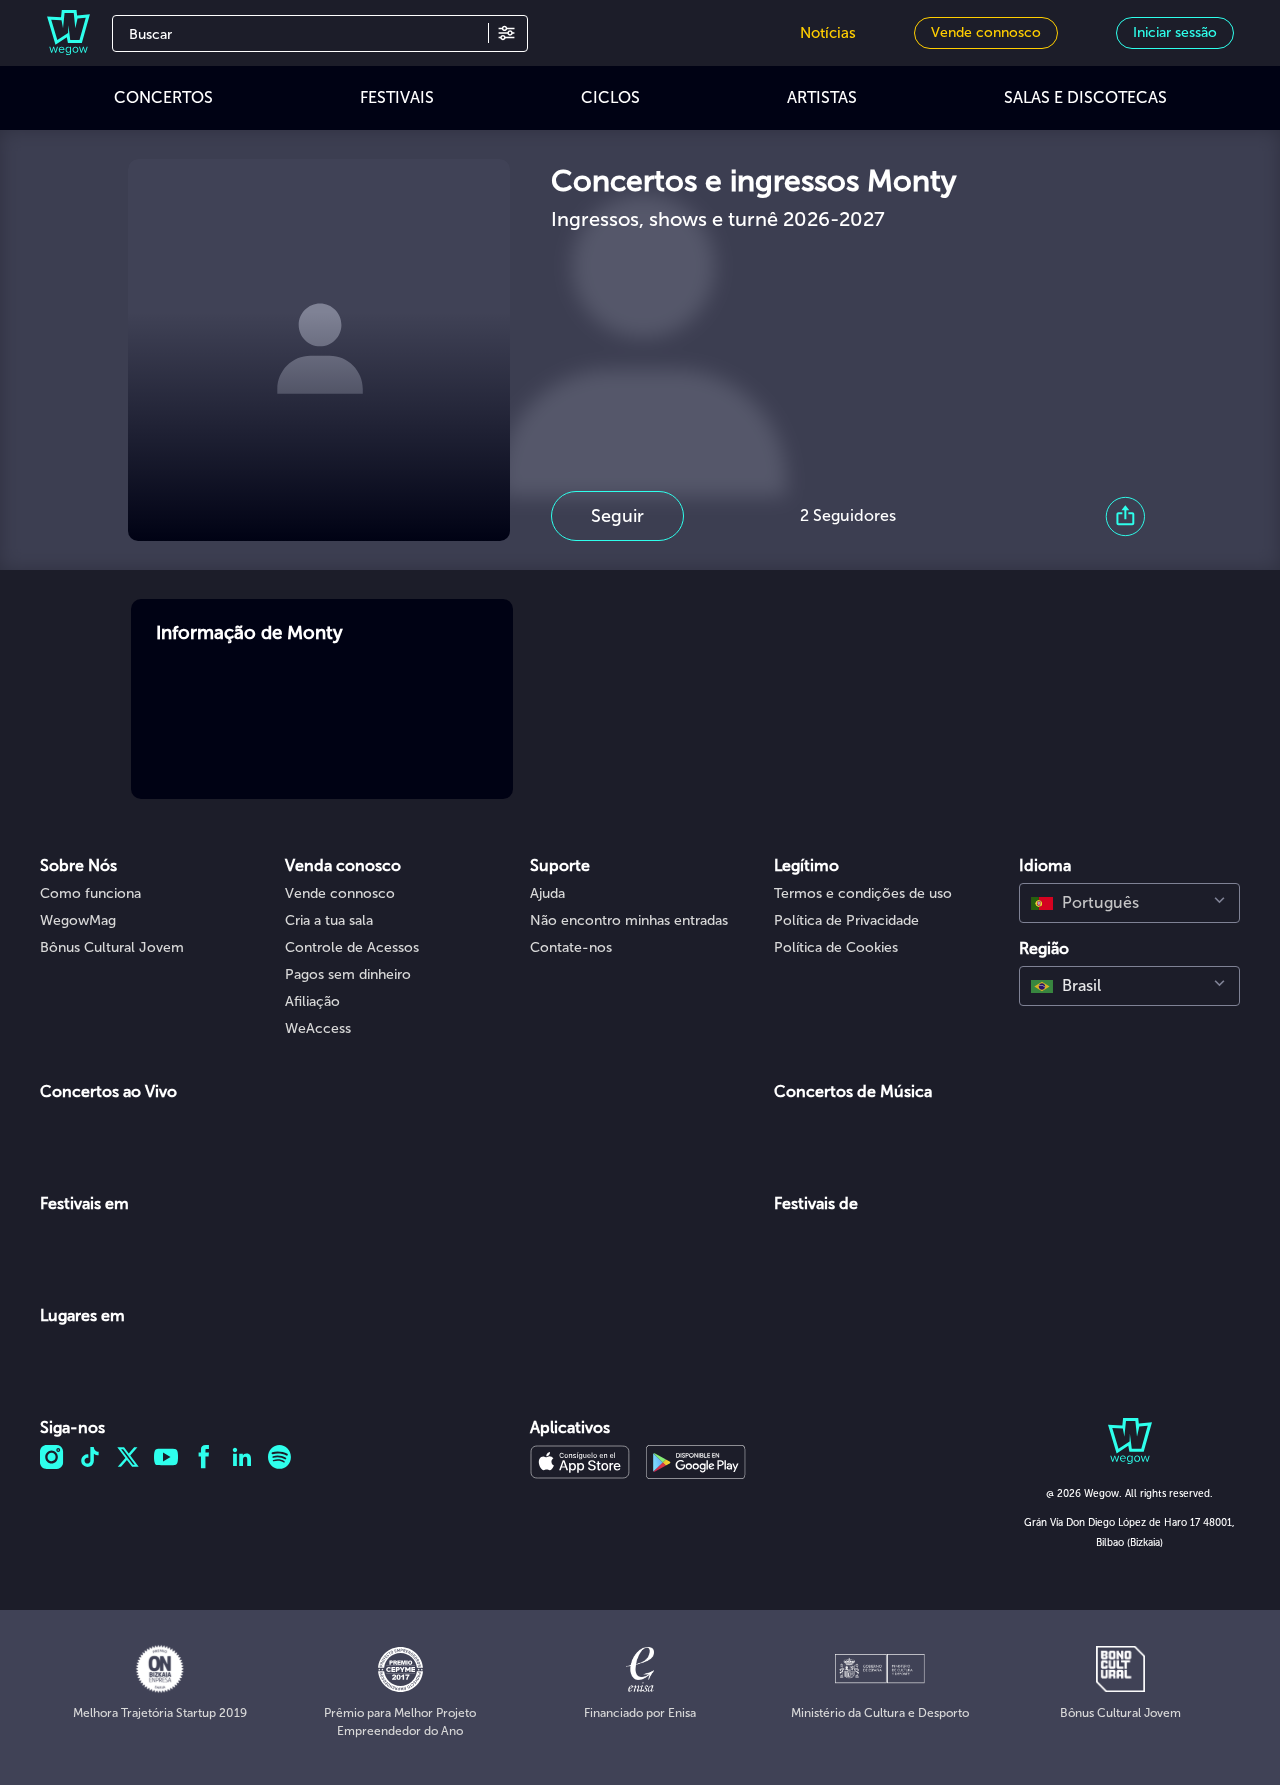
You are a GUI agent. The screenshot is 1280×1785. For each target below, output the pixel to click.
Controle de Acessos (352, 947)
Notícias (828, 33)
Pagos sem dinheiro (348, 974)
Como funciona (90, 893)
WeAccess (318, 1028)
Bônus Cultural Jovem (112, 947)
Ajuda (547, 893)
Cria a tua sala (329, 920)
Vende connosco (340, 893)
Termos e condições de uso (863, 893)
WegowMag (78, 920)
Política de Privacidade (846, 920)
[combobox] (1129, 903)
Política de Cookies (836, 947)
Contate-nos (571, 947)
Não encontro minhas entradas (629, 920)
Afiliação (312, 1001)
